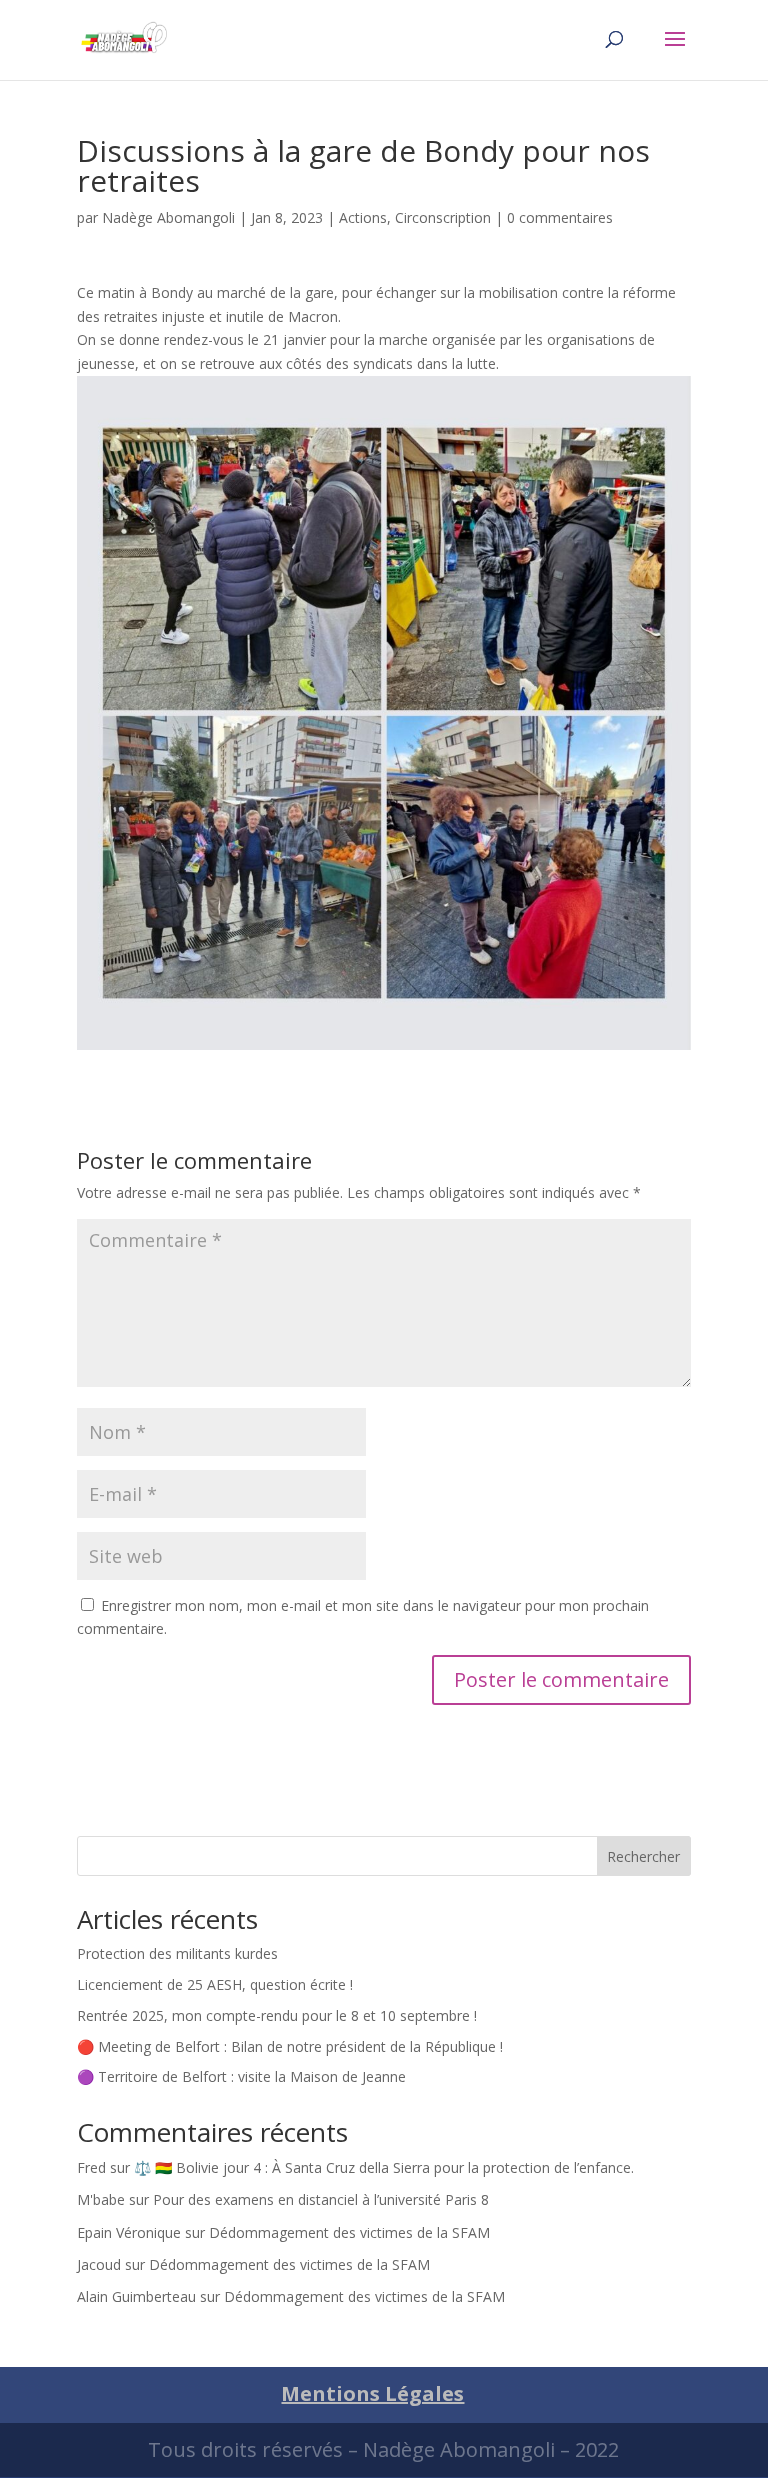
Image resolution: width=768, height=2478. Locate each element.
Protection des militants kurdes (177, 1953)
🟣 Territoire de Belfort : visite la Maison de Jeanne (241, 2076)
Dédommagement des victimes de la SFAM (349, 2232)
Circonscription (443, 217)
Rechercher (643, 1856)
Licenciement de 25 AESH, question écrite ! (215, 1984)
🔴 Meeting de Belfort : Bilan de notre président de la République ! (290, 2046)
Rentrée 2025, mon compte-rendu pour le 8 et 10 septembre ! (277, 2015)
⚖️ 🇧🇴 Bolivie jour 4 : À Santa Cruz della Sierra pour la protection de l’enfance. (384, 2167)
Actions (363, 217)
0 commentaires (560, 217)
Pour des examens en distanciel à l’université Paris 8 (321, 2199)
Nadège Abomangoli (168, 217)
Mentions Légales (372, 2393)
